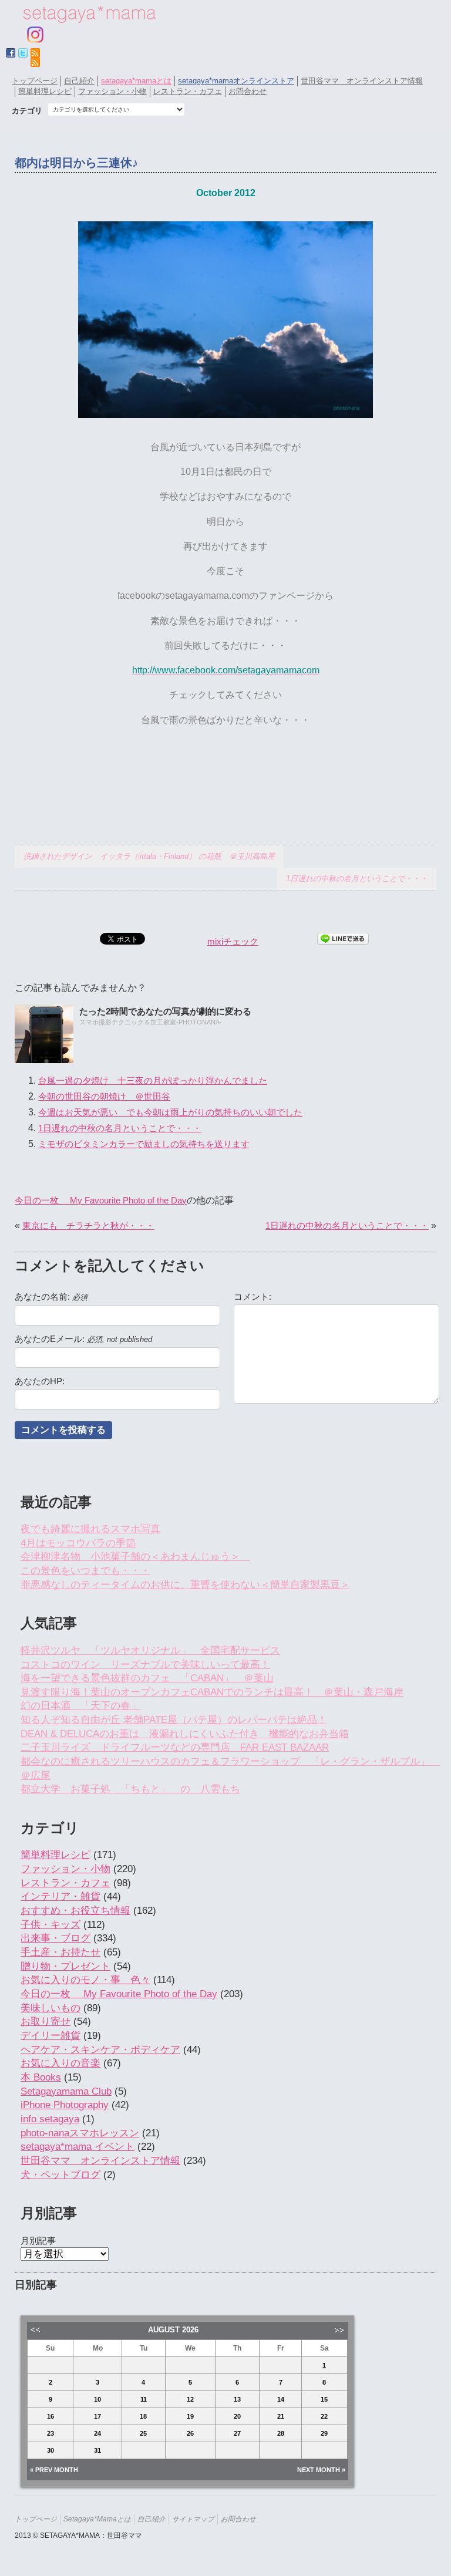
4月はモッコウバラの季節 (78, 1543)
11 (144, 2399)
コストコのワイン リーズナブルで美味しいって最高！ (145, 1665)
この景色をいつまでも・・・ (85, 1571)
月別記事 (38, 2240)
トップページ (35, 81)
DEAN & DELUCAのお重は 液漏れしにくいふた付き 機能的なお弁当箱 (185, 1734)
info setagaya (50, 2119)
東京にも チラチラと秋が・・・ (88, 1225)
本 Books (41, 2077)
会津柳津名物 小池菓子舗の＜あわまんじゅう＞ (135, 1557)
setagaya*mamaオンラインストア (236, 81)
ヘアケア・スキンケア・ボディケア (100, 2050)
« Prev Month (54, 2470)
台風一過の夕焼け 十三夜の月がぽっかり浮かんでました (153, 1080)
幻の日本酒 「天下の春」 (80, 1706)
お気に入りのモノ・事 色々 (85, 1980)
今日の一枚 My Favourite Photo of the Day (101, 1200)
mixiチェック (233, 941)
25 (143, 2433)
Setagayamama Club (66, 2091)
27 (237, 2433)
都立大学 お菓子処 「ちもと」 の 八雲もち (130, 1789)
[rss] (35, 62)
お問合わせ (248, 91)
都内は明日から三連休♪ (76, 163)
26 (190, 2433)
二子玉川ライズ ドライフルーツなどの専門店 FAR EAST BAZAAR (175, 1747)
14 (281, 2399)
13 (237, 2399)
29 (324, 2433)
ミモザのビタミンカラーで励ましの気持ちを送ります (144, 1144)
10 (97, 2399)
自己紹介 (79, 81)
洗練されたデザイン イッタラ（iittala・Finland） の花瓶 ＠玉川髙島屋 (149, 856)
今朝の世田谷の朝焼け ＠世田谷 (104, 1096)
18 (143, 2416)
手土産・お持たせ (60, 1952)
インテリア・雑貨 (60, 1896)
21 (281, 2416)
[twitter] (23, 53)
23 (51, 2433)
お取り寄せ (46, 2022)
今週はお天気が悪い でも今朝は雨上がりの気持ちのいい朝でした (170, 1112)
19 (190, 2416)
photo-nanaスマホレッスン (80, 2133)
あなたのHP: (40, 1381)
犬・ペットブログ (60, 2175)
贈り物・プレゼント (65, 1966)
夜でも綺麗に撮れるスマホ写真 (90, 1529)
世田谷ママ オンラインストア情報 (362, 81)
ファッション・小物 (112, 91)
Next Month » (321, 2470)
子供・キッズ (51, 1925)
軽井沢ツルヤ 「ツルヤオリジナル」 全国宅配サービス (150, 1651)
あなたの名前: (51, 1297)
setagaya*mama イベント (78, 2147)
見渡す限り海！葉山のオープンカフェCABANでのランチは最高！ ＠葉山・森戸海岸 (212, 1692)
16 (51, 2416)
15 (324, 2399)
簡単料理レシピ (45, 91)
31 (97, 2450)
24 (97, 2433)
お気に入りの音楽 (60, 2063)
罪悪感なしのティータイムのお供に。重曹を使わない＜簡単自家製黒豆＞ (185, 1585)
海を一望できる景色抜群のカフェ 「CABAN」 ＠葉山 (147, 1678)
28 (281, 2433)
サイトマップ (193, 2519)
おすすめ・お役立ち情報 (75, 1911)
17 (97, 2416)
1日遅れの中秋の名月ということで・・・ (357, 879)
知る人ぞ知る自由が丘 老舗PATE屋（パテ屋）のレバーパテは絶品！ (174, 1720)
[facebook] (11, 53)
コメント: (253, 1297)
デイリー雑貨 (51, 2036)
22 (324, 2416)
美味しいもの (51, 2008)
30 (51, 2450)
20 (237, 2416)
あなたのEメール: (83, 1339)
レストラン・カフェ (188, 91)
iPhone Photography (65, 2105)
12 (190, 2399)
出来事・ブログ (55, 1938)
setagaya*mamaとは (136, 81)
